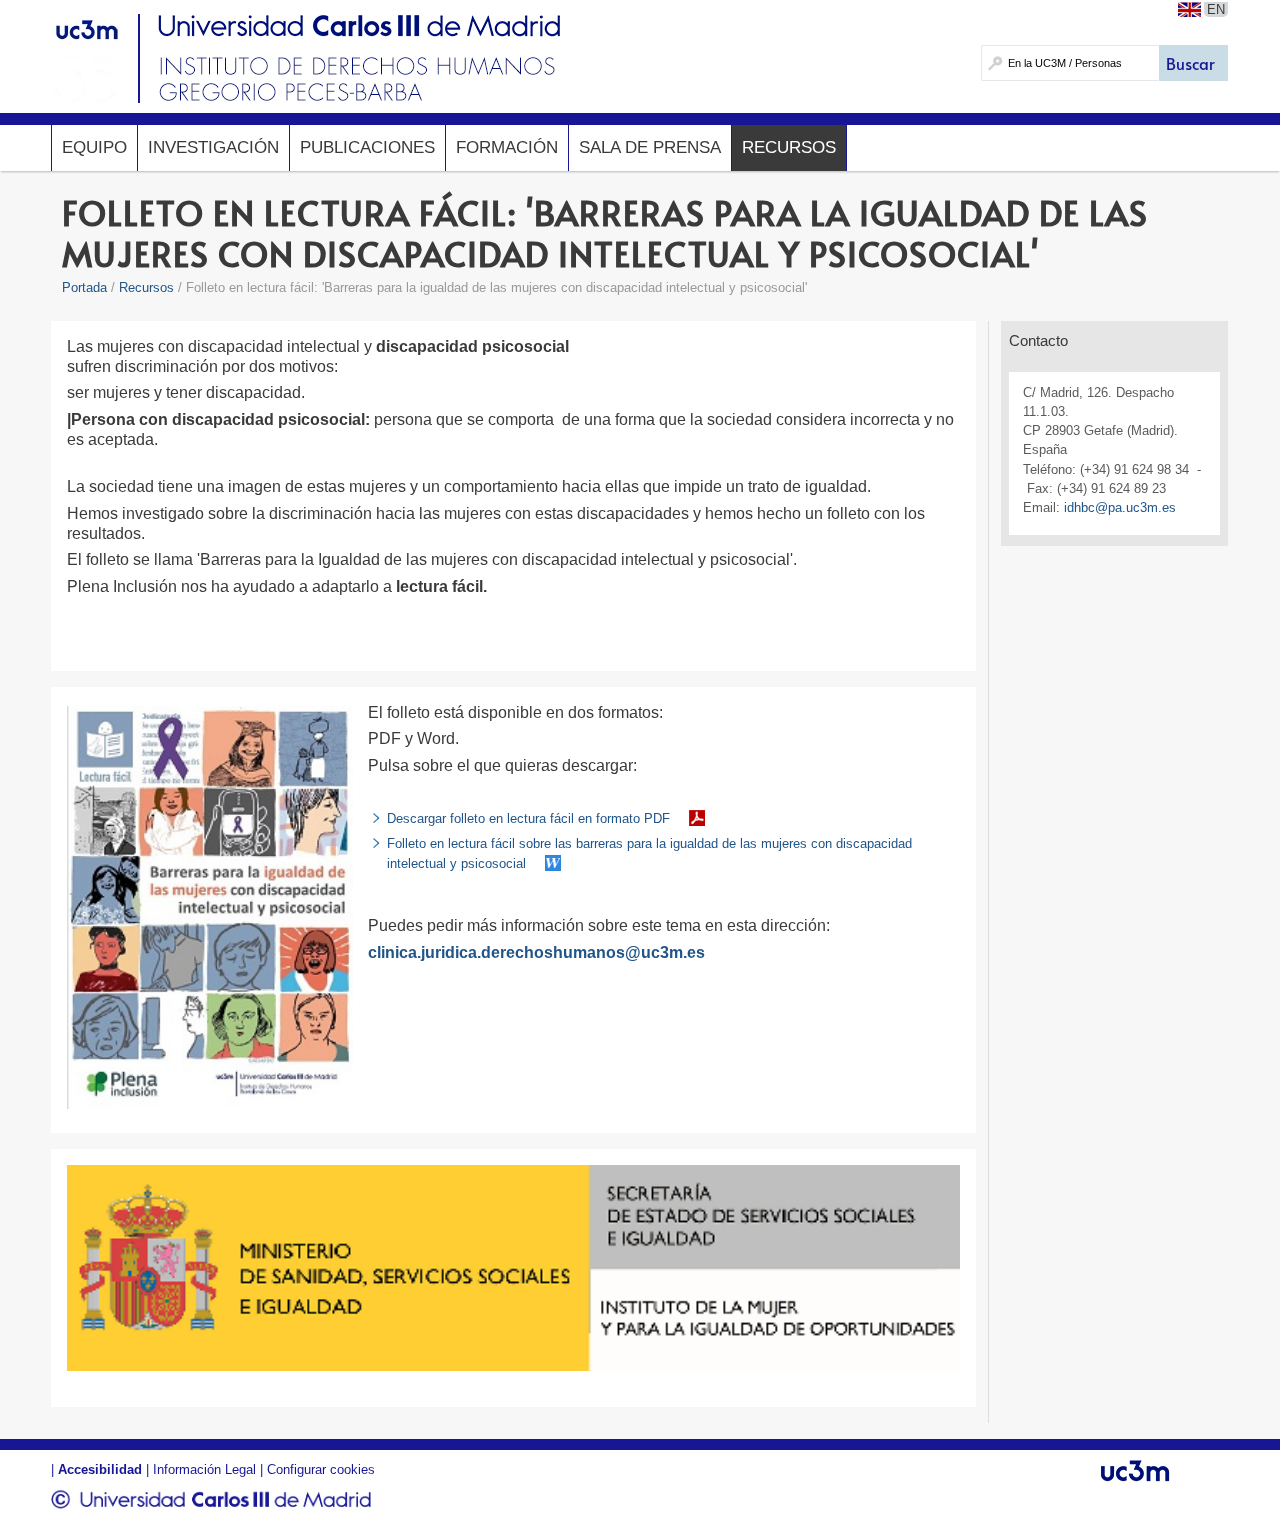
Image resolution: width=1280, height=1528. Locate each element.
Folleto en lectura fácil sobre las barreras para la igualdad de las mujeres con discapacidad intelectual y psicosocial (649, 853)
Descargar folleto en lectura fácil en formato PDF (528, 818)
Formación (507, 147)
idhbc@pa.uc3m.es (1120, 507)
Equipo (94, 147)
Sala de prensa (650, 147)
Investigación (213, 147)
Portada (84, 287)
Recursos (789, 147)
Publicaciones (367, 147)
